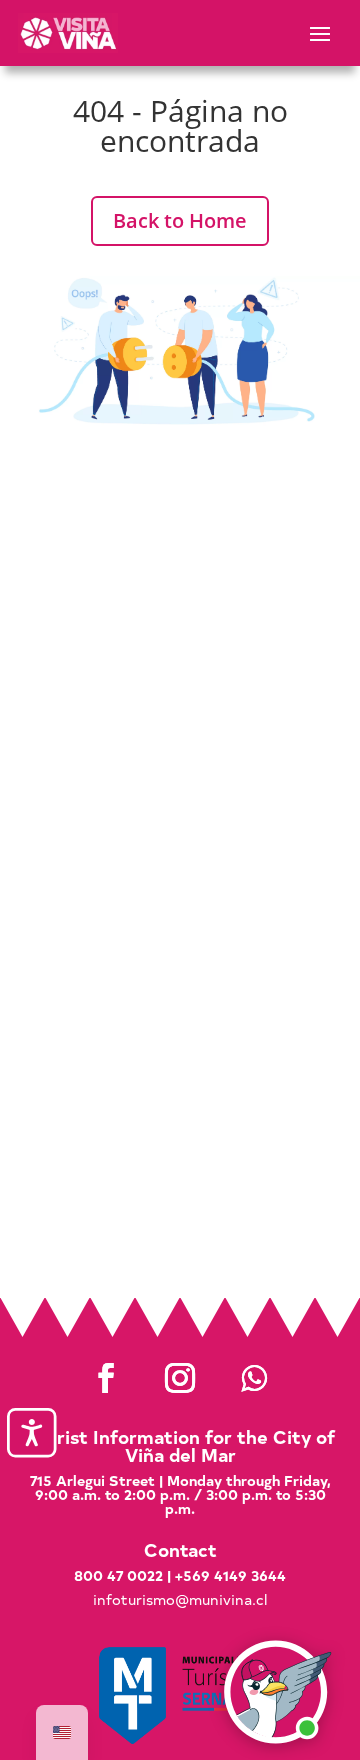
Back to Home (180, 220)
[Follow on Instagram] (180, 1378)
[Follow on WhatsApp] (254, 1378)
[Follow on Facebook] (106, 1378)
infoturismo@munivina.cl (180, 1599)
